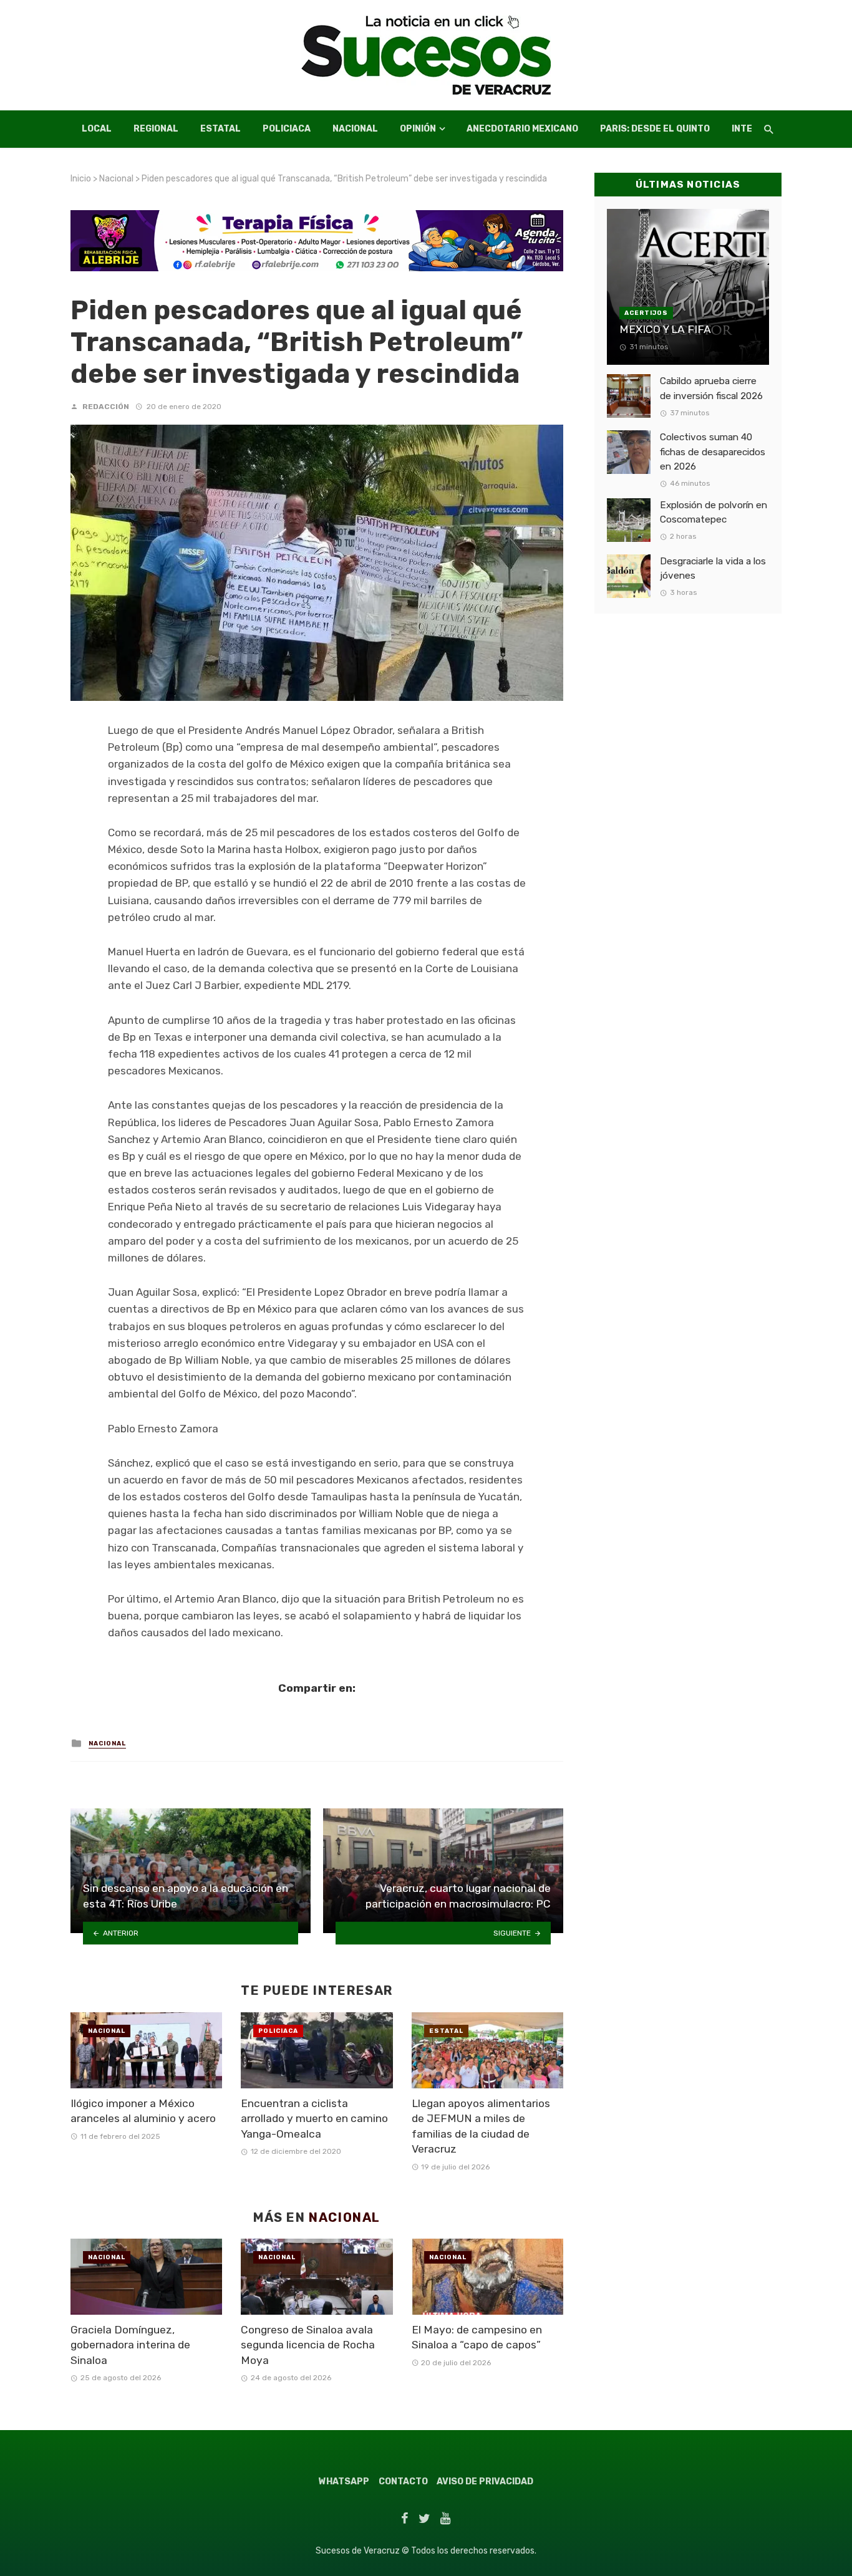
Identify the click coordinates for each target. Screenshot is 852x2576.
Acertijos (646, 313)
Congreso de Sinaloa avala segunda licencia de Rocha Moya (308, 2345)
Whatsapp (344, 2482)
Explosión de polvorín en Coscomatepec (714, 512)
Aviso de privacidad (485, 2482)
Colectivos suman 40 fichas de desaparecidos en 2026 (713, 451)
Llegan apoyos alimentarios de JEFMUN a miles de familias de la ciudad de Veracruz (481, 2126)
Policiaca (287, 129)
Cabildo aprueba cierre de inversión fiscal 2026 (711, 388)
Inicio (81, 179)
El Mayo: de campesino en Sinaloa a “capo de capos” (477, 2337)
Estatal (220, 129)
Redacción (106, 407)
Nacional (355, 129)
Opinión (418, 129)
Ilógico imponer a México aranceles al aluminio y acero (143, 2111)
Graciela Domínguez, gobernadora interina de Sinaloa (130, 2345)
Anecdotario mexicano (522, 129)
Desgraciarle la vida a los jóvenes (713, 568)
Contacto (403, 2482)
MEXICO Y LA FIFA (665, 329)
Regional (156, 129)
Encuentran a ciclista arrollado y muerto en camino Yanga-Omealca (314, 2119)
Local (97, 129)
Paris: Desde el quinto (655, 129)
